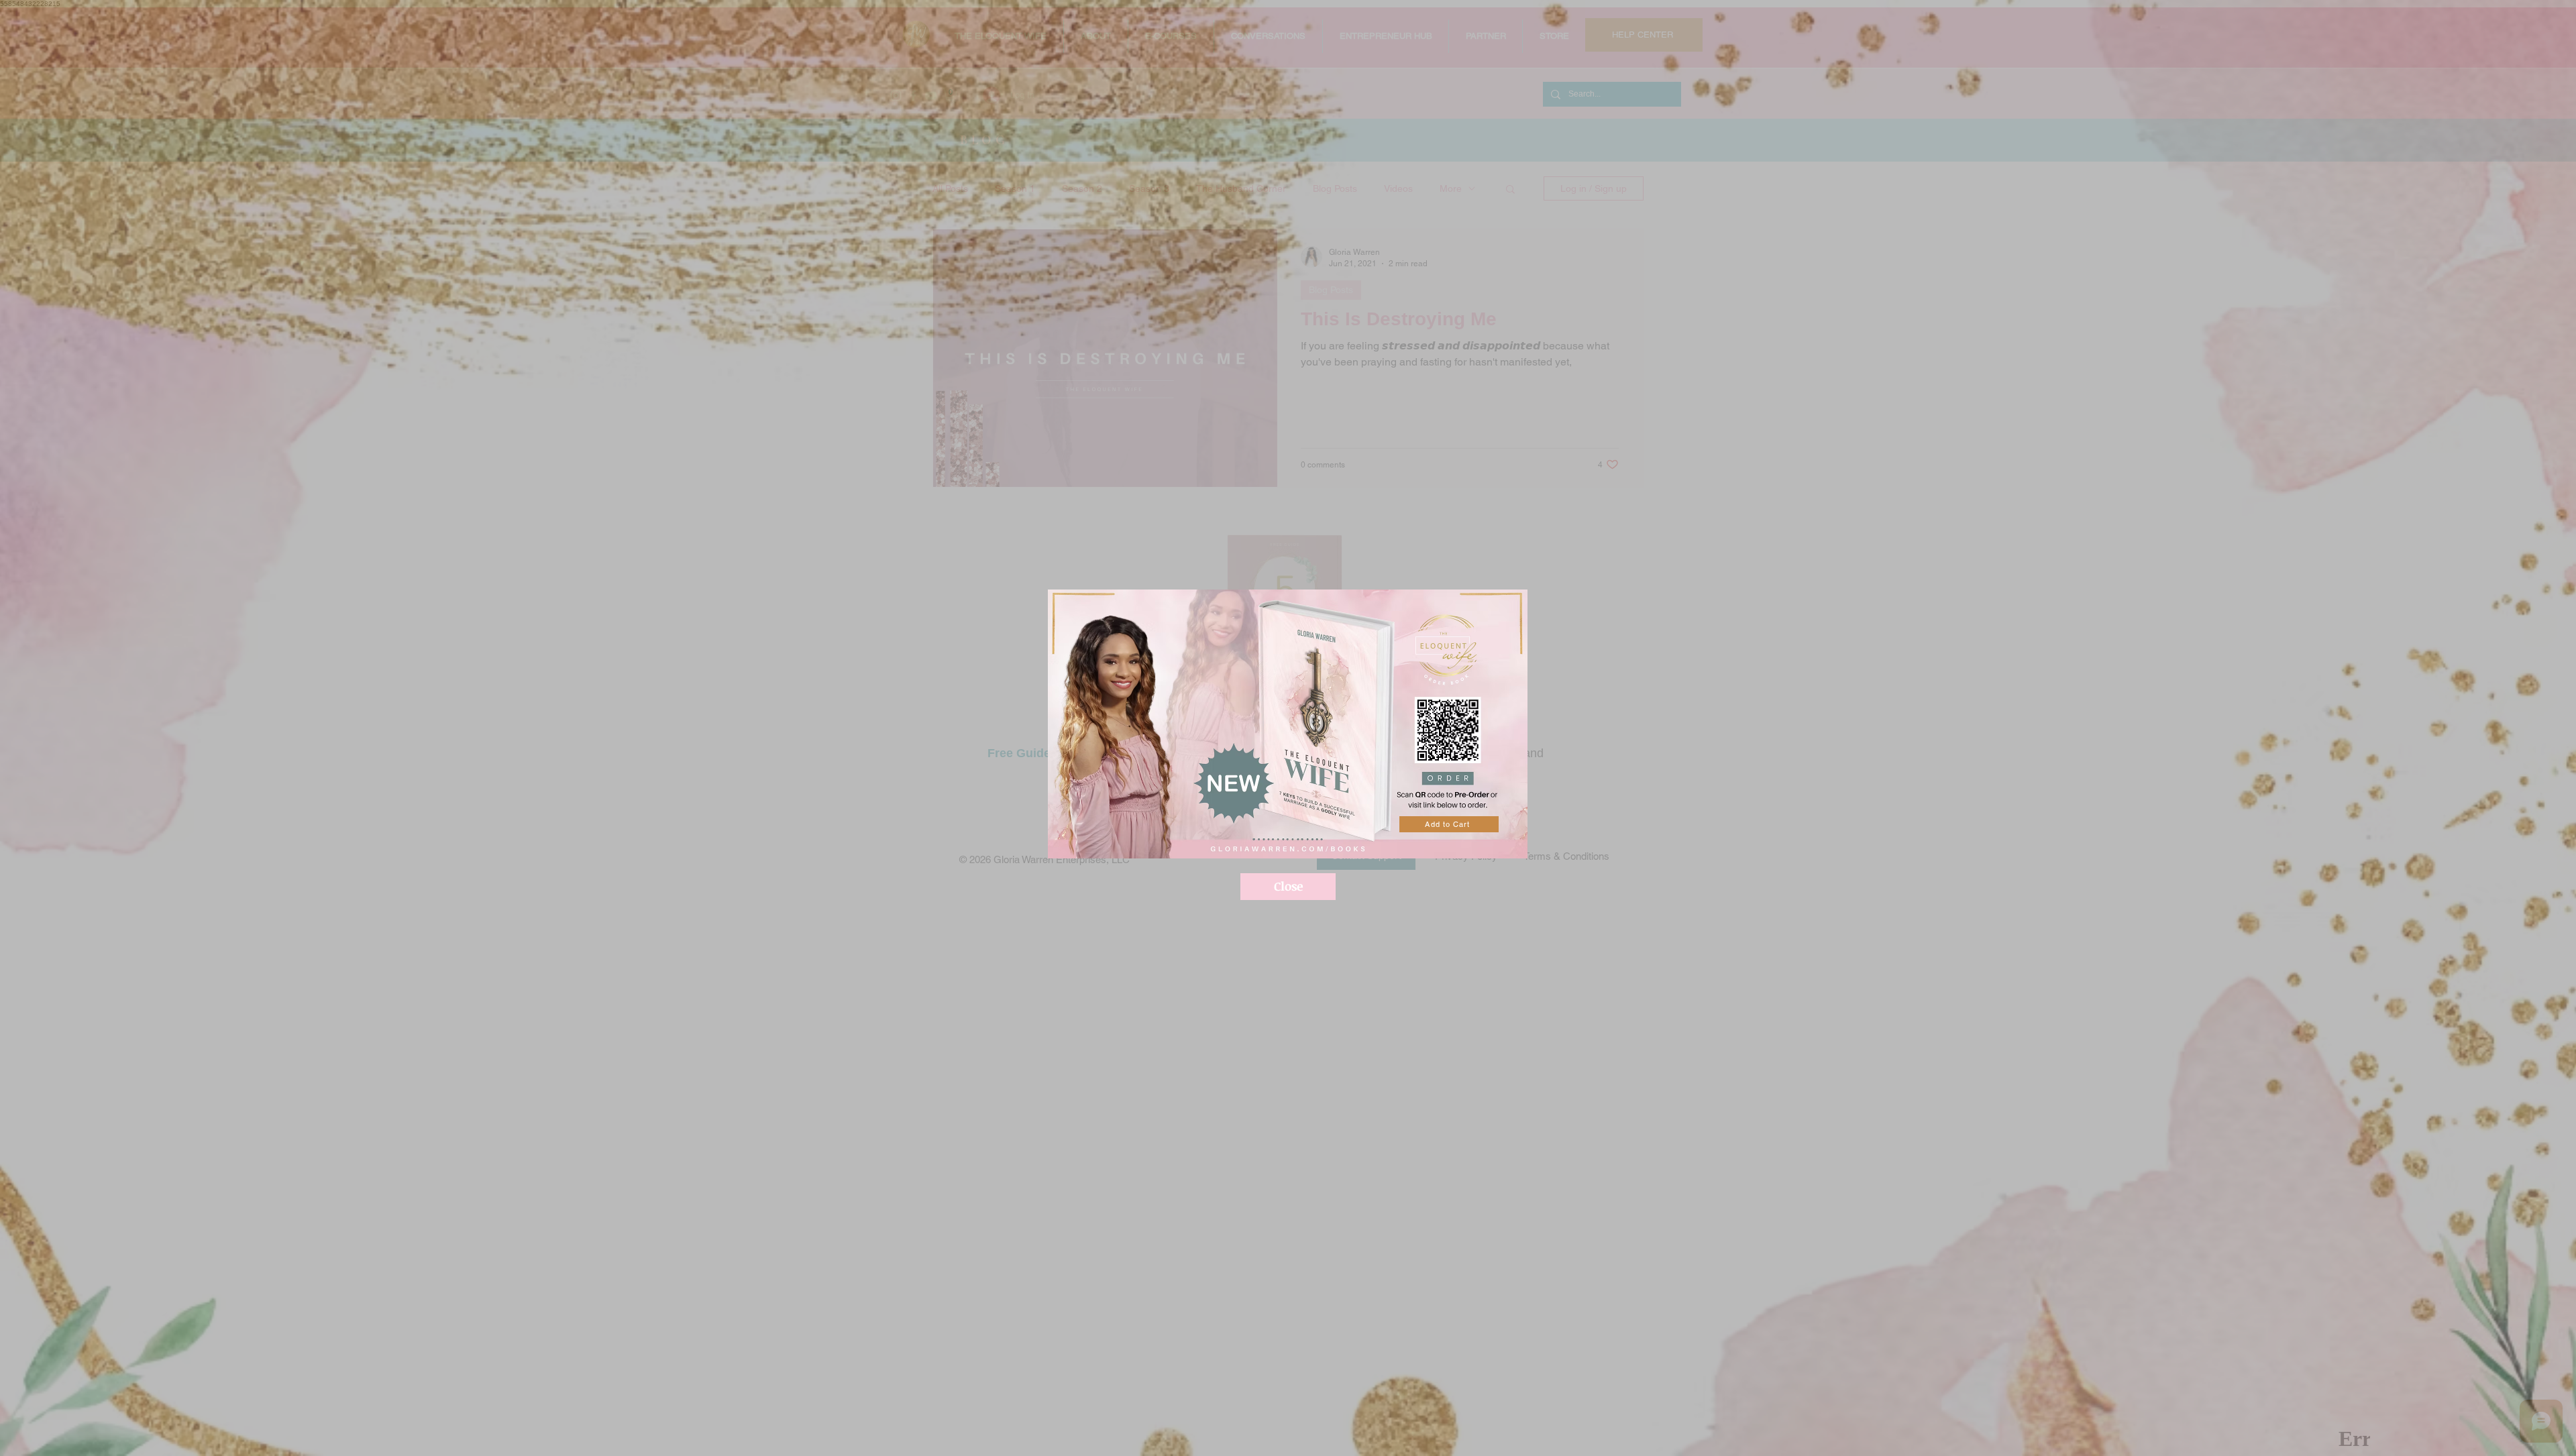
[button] (1288, 887)
